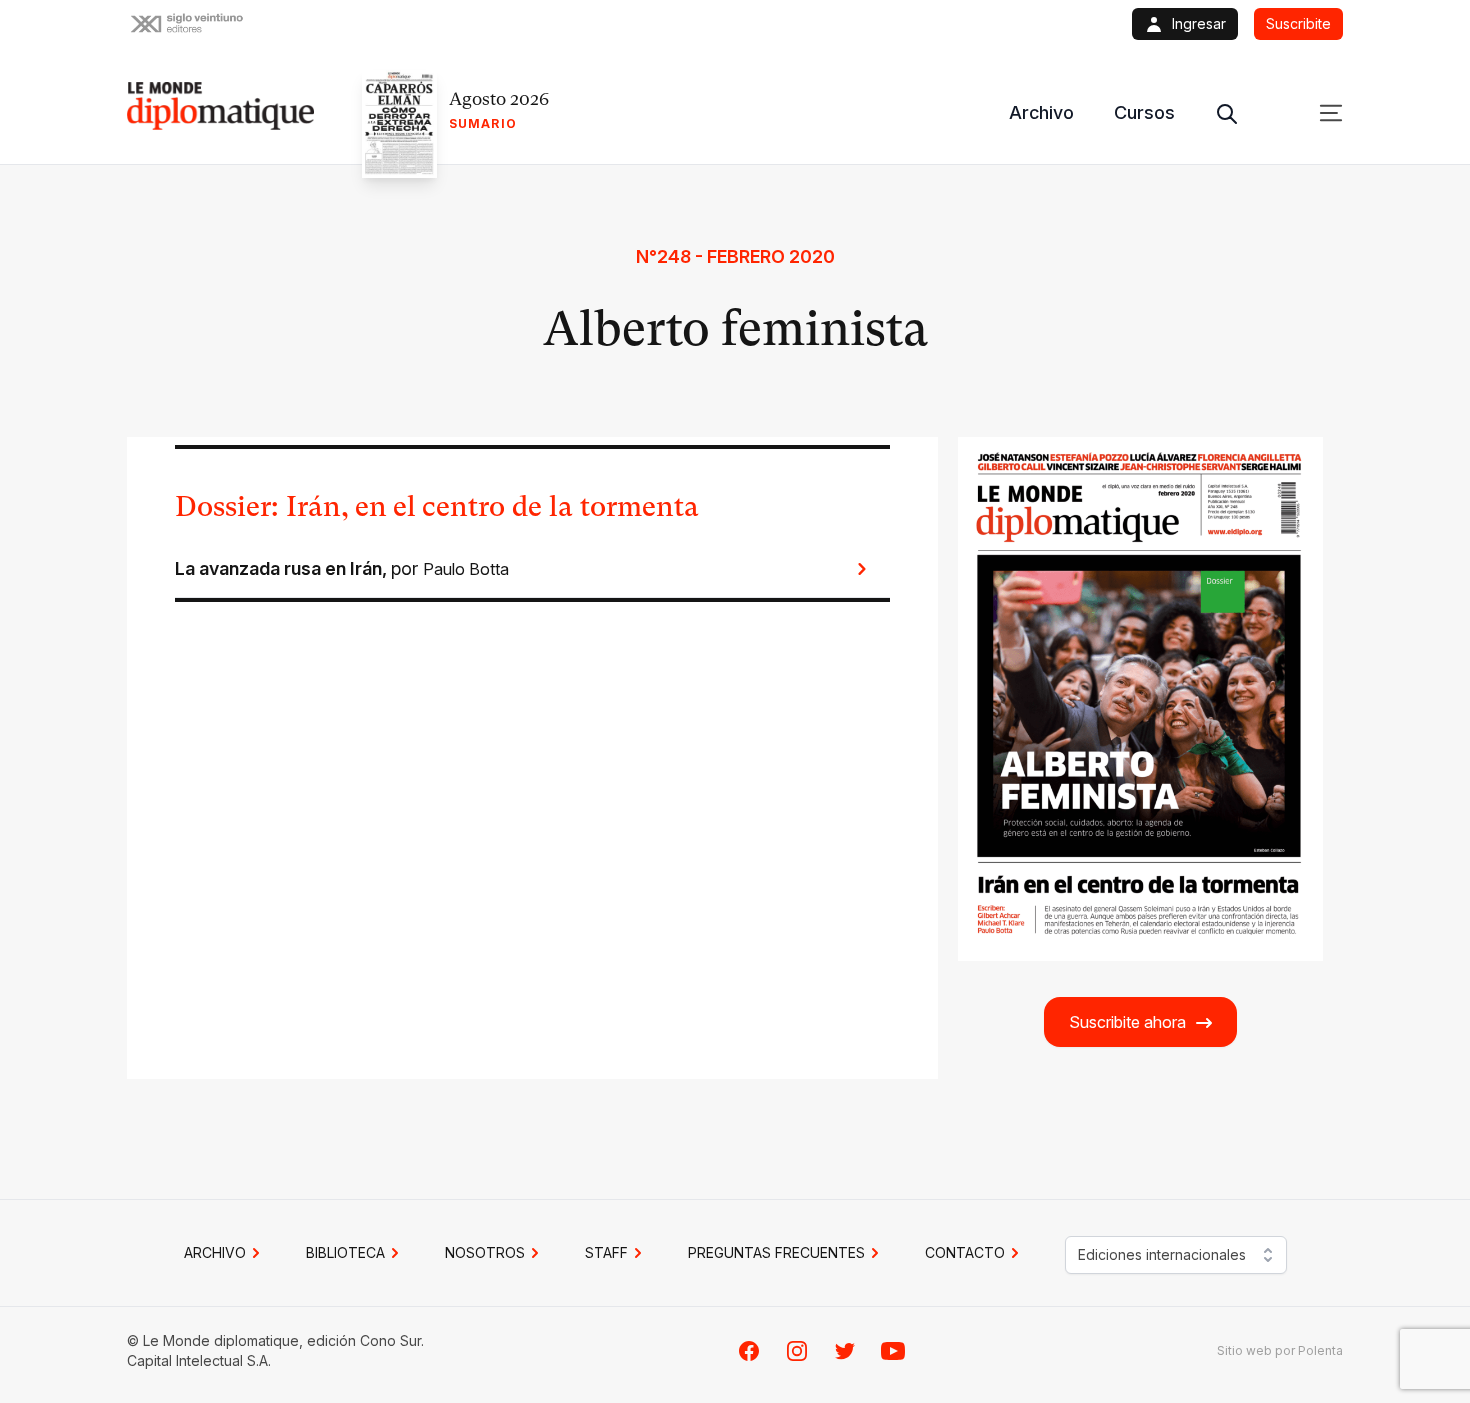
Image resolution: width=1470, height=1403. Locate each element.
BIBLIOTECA (345, 1252)
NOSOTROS (485, 1252)
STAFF (606, 1252)
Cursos (1144, 112)
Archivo (1041, 112)
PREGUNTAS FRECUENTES (776, 1252)
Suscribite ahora (1127, 1022)
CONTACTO (965, 1252)
